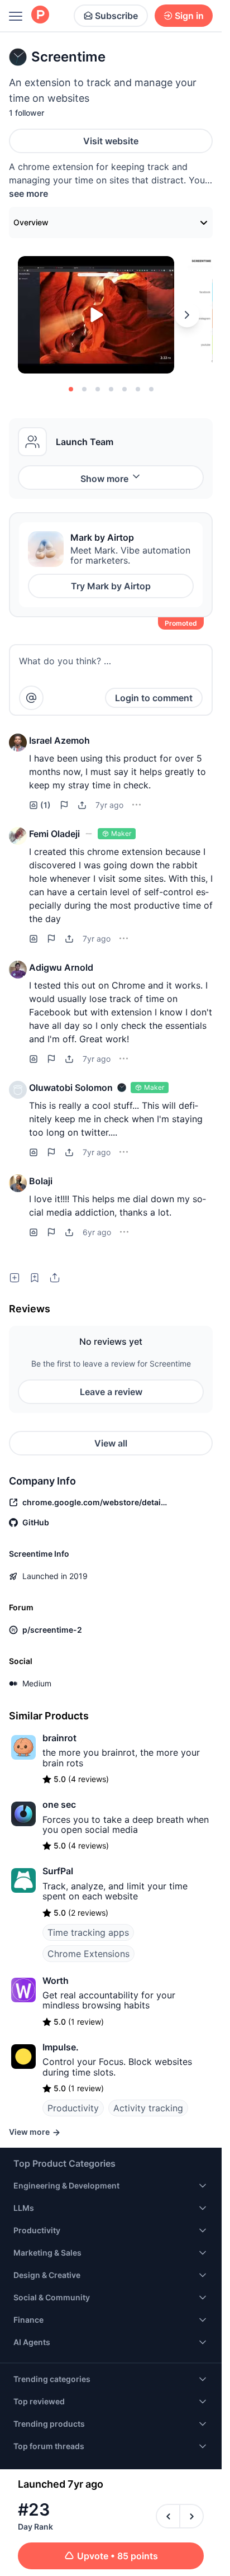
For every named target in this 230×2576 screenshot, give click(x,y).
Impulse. (61, 2047)
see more (28, 193)
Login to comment (154, 698)
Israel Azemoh (59, 740)
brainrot (59, 1738)
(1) (45, 805)
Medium (37, 1683)
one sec (59, 1804)
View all (111, 1443)
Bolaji (41, 1181)
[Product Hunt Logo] (40, 15)
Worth (56, 1981)
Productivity (73, 2108)
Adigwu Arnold (61, 967)
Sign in (189, 16)
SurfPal (58, 1871)
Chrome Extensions (88, 1954)
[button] (18, 743)
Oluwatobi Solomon (71, 1088)
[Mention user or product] (31, 698)
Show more (104, 479)
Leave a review (111, 1392)
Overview (31, 222)
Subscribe (116, 16)
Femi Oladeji (54, 834)
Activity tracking (148, 2108)
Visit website (111, 141)
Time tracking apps (88, 1932)
